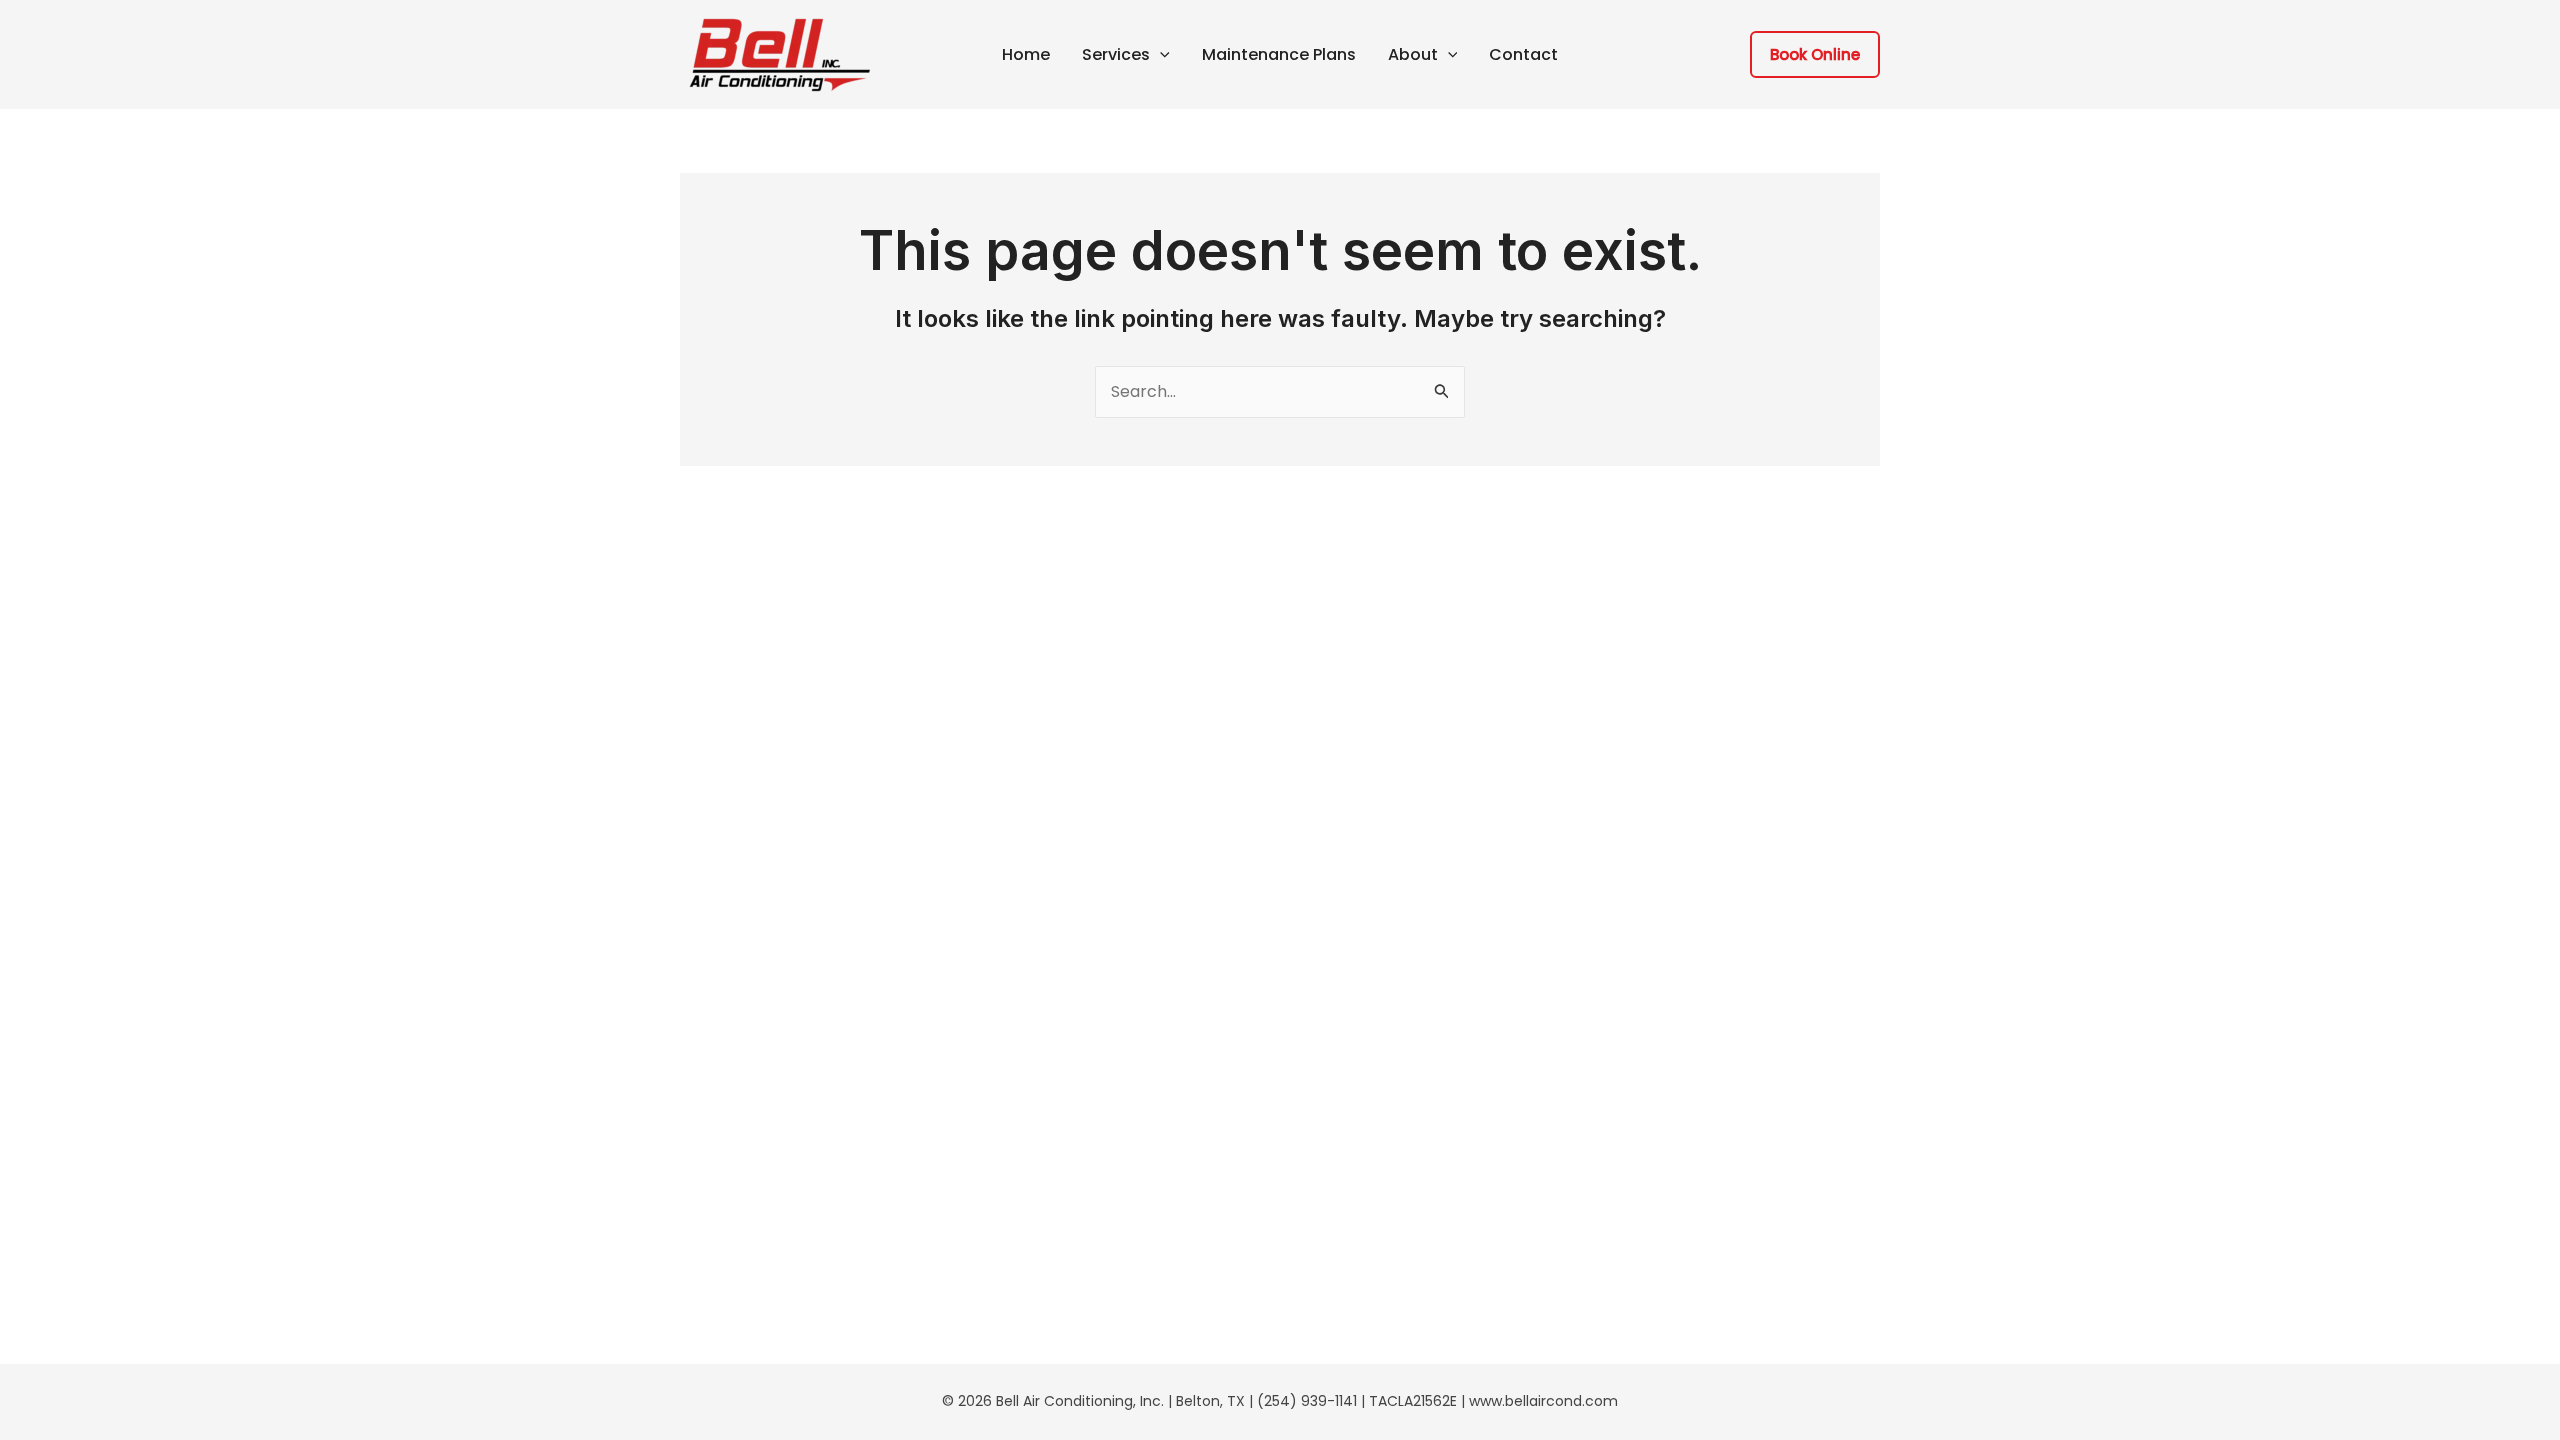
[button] (1160, 55)
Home (1026, 55)
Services (1116, 55)
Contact (1523, 55)
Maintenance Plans (1279, 55)
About (1413, 55)
